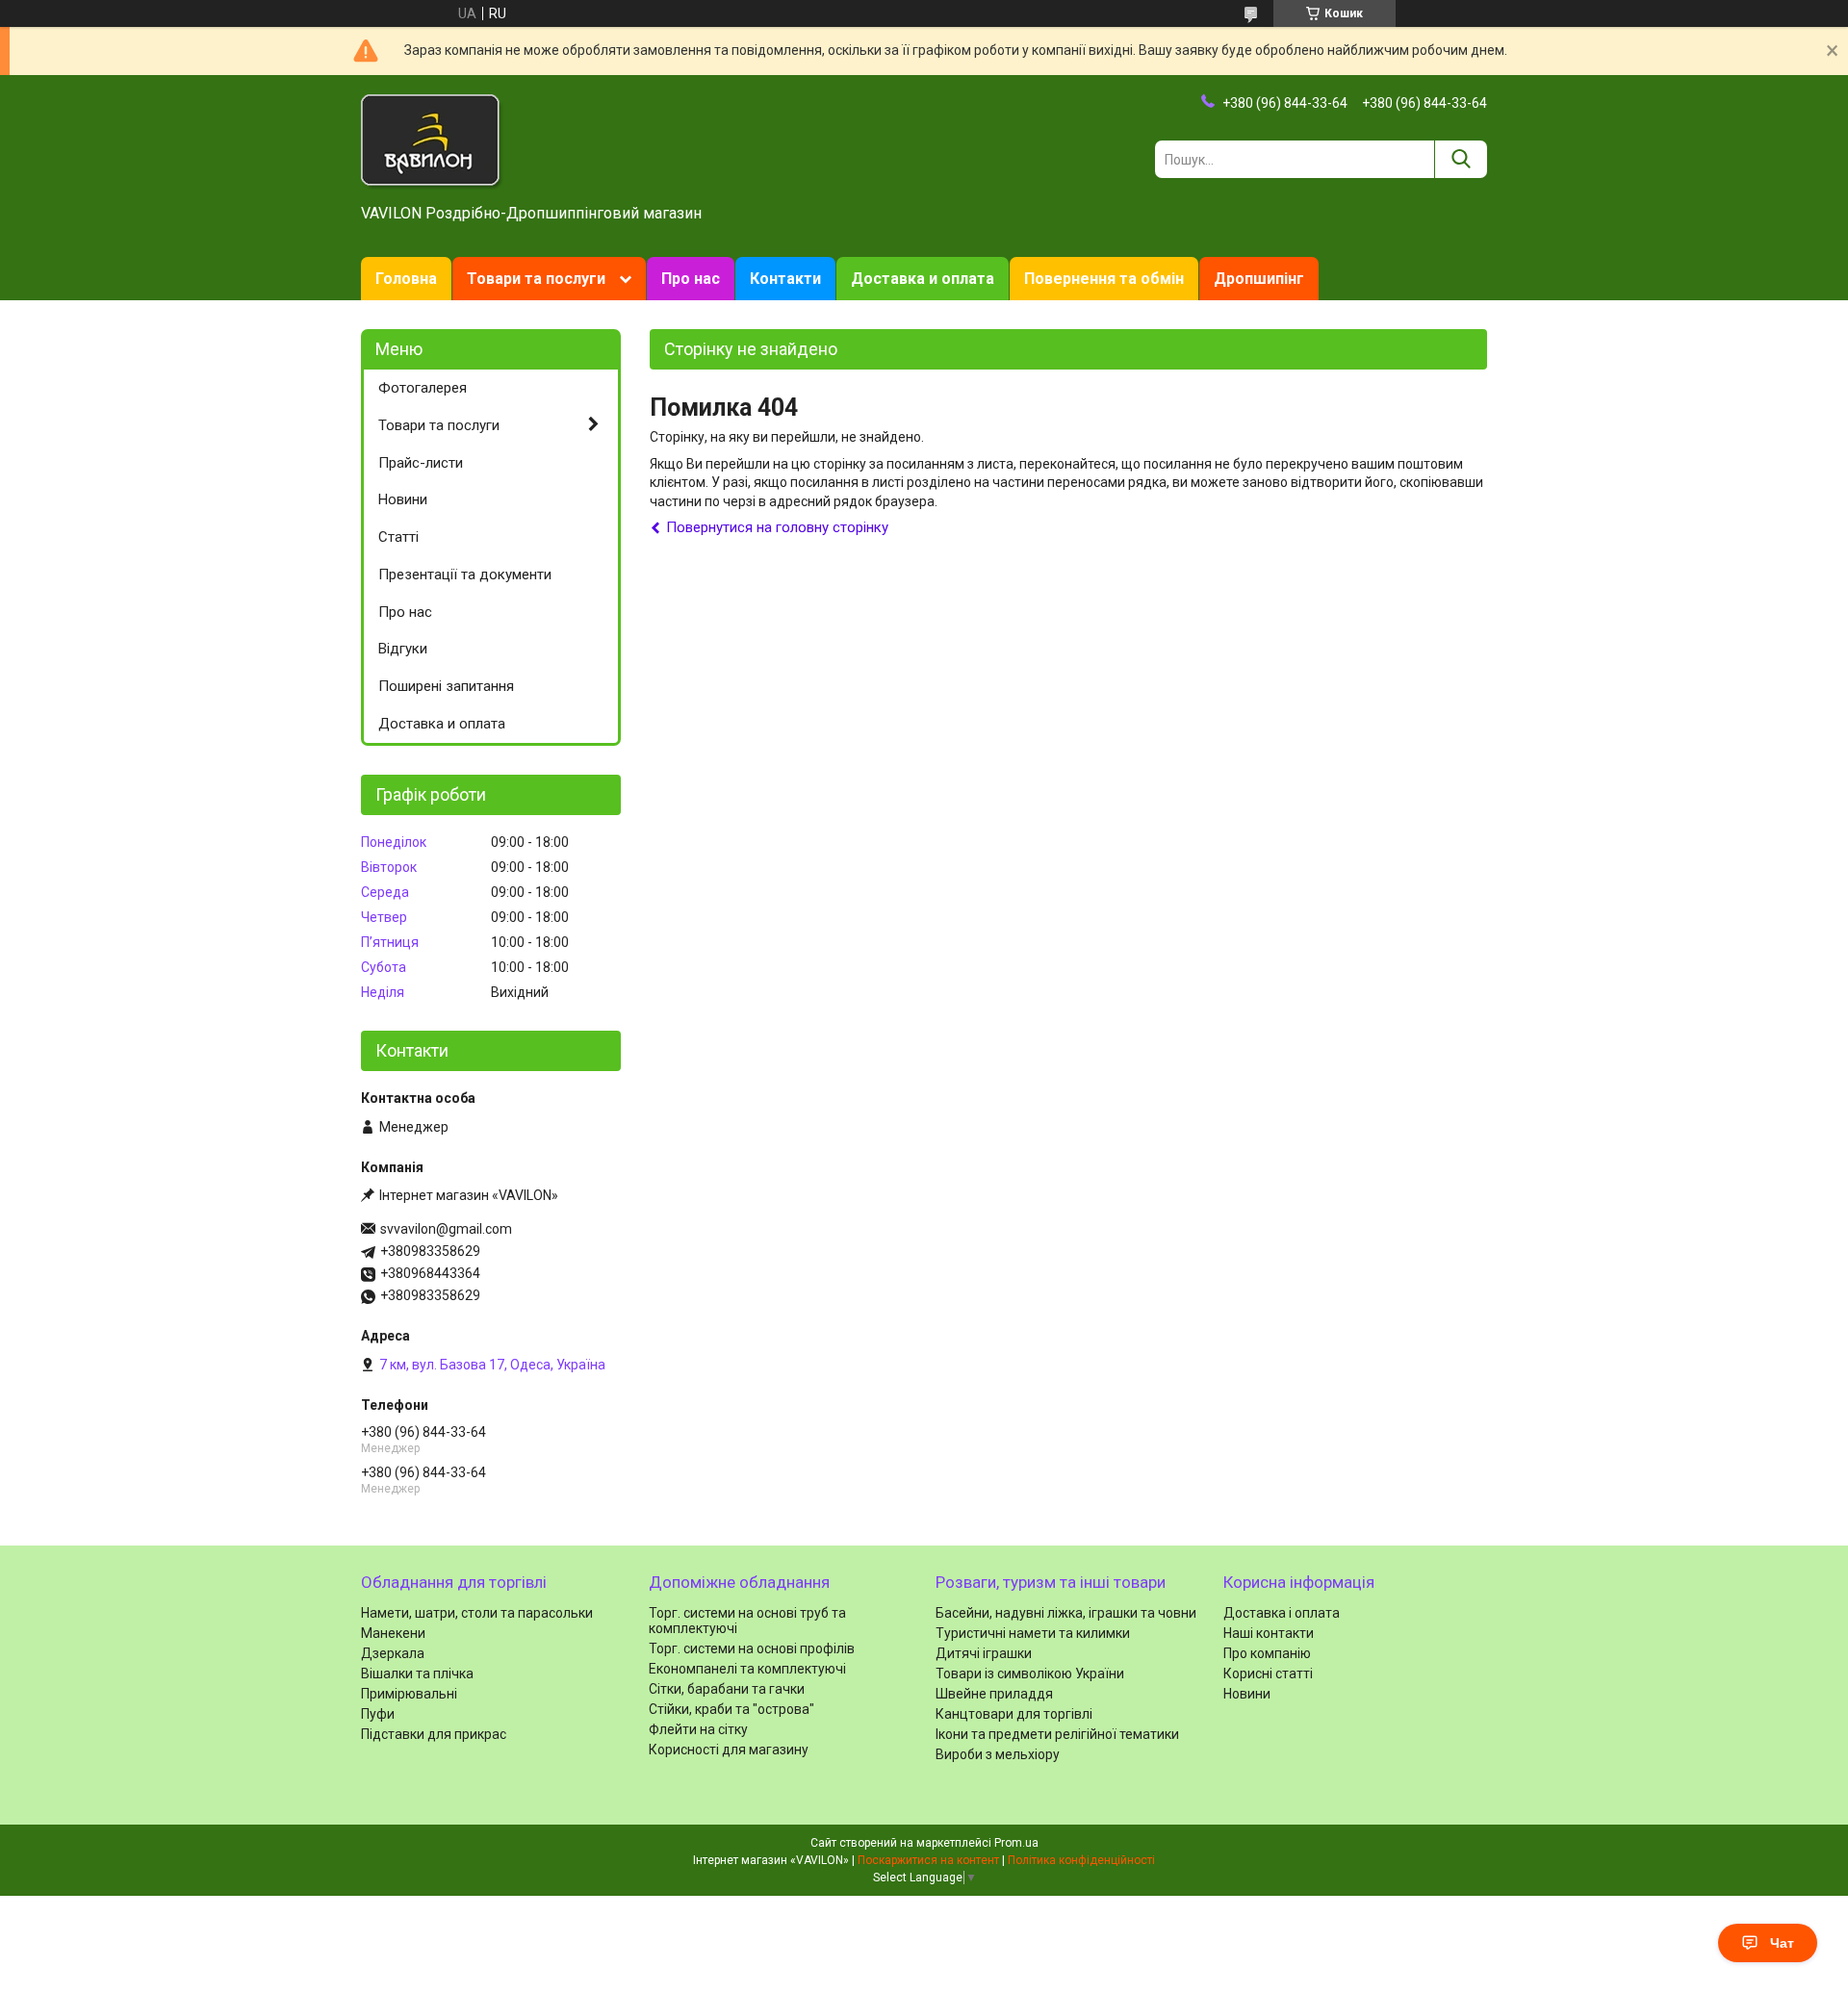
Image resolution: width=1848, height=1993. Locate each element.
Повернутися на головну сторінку (777, 527)
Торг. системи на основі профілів (752, 1648)
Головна (406, 279)
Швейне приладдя (994, 1694)
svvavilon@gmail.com (446, 1229)
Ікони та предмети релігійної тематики (1057, 1734)
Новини (403, 499)
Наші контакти (1269, 1633)
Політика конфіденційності (1081, 1860)
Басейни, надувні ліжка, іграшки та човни (1066, 1613)
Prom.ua (1016, 1843)
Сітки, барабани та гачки (727, 1689)
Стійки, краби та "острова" (731, 1709)
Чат (1782, 1943)
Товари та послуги (536, 279)
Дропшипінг (1259, 279)
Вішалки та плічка (417, 1674)
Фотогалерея (423, 388)
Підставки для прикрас (434, 1734)
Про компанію (1267, 1653)
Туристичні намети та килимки (1033, 1633)
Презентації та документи (465, 575)
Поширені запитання (446, 686)
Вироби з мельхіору (998, 1754)
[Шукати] (1461, 159)
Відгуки (403, 649)
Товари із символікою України (1030, 1674)
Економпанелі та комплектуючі (747, 1669)
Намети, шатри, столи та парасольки (477, 1613)
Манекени (393, 1633)
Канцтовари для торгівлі (1014, 1714)
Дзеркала (393, 1653)
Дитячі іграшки (984, 1653)
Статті (398, 537)
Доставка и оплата (923, 279)
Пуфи (378, 1714)
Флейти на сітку (698, 1729)
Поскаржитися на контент (928, 1860)
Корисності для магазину (729, 1750)
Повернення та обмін (1104, 279)
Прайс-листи (421, 463)
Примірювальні (409, 1694)
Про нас (691, 279)
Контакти (785, 279)
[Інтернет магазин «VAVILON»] (432, 141)
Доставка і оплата (1282, 1613)
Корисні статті (1268, 1674)
